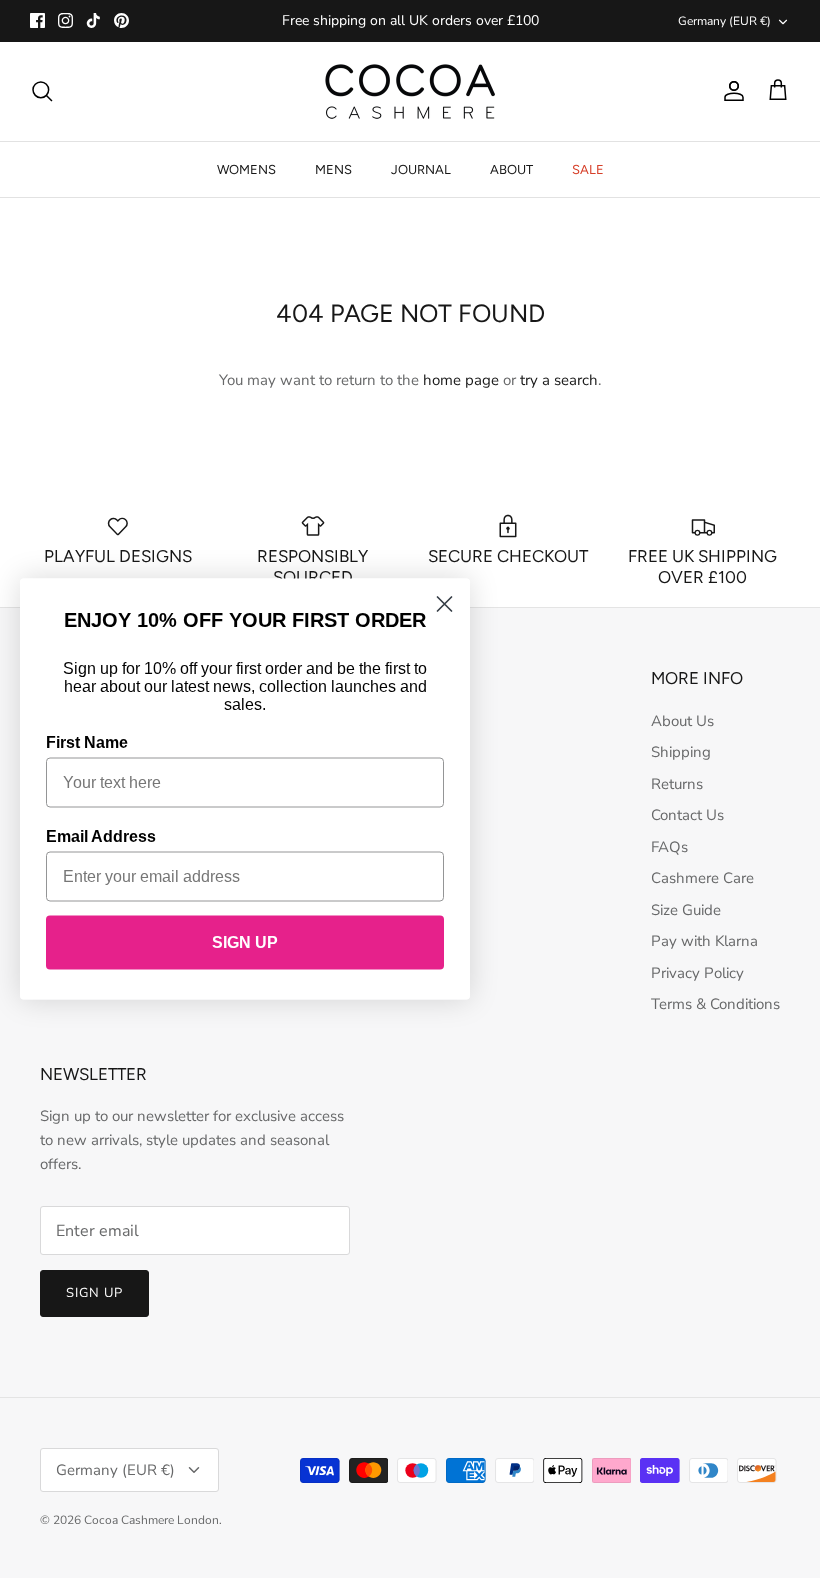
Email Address (101, 836)
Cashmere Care (702, 878)
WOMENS (246, 169)
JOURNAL (421, 169)
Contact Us (687, 815)
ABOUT (511, 169)
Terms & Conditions (715, 1004)
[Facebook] (37, 20)
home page (461, 380)
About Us (682, 721)
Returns (677, 784)
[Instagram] (65, 20)
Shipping (681, 752)
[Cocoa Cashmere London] (410, 91)
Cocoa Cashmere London (151, 1520)
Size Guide (686, 910)
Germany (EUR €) (724, 21)
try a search (559, 380)
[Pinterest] (121, 20)
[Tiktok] (93, 20)
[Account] (730, 91)
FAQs (669, 847)
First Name (87, 742)
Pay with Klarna (704, 941)
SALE (588, 169)
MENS (333, 169)
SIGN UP (245, 942)
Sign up (94, 1293)
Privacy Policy (697, 973)
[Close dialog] (444, 604)
